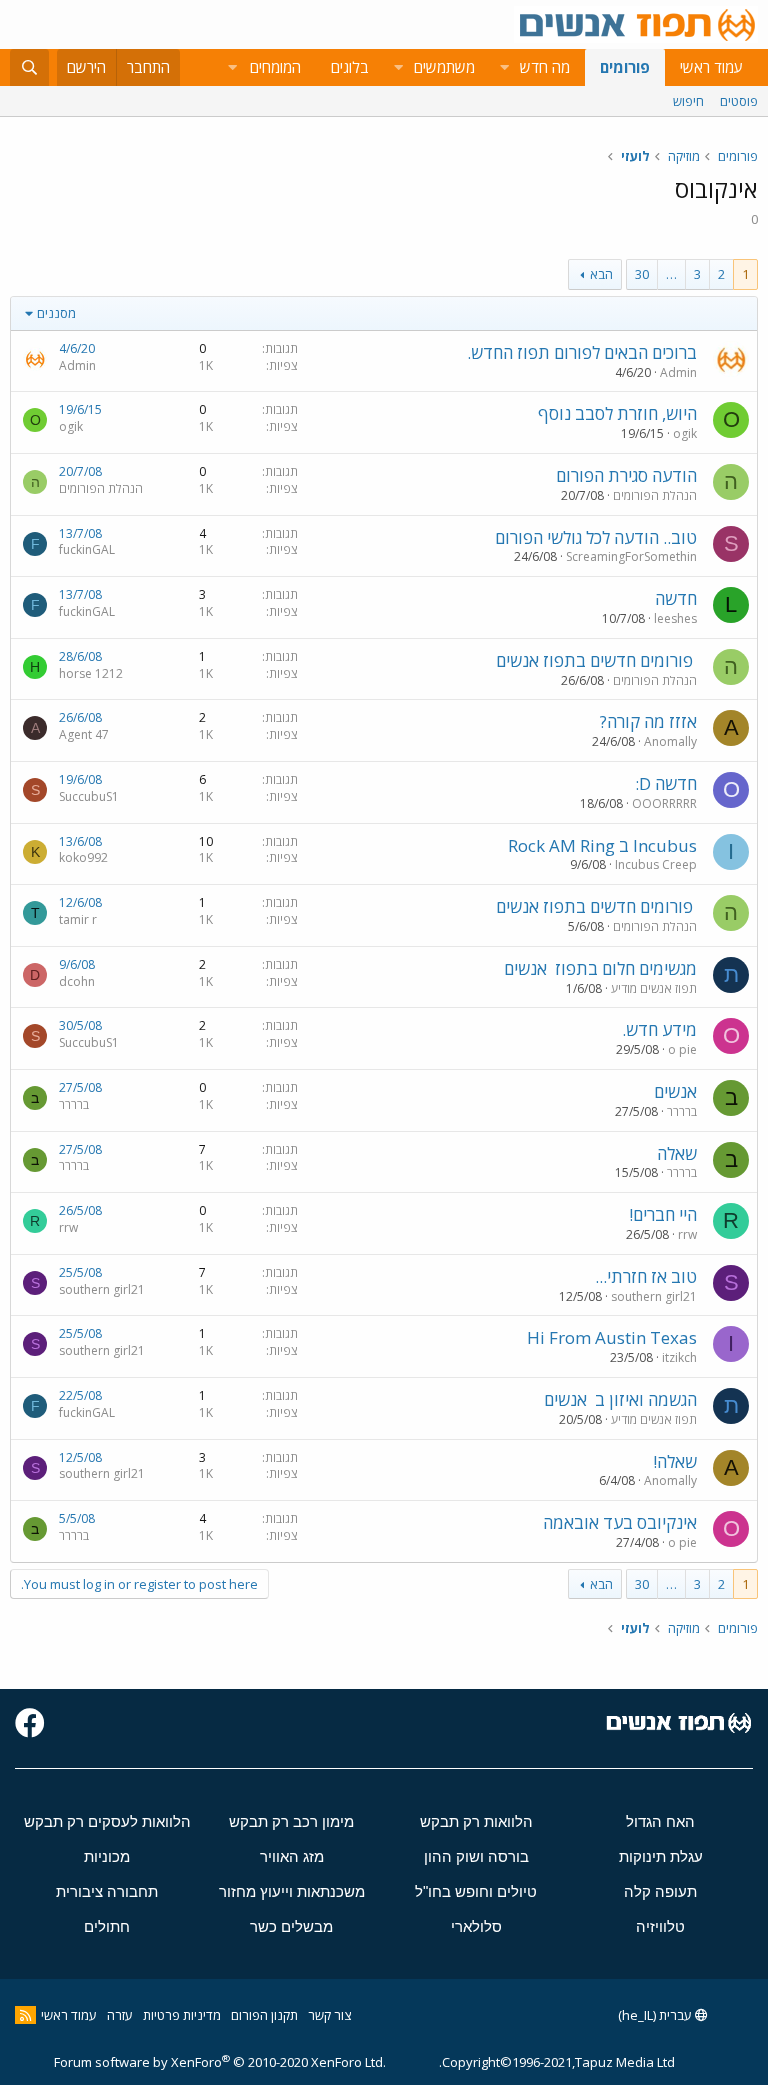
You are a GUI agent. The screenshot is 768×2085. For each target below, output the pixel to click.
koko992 (83, 857)
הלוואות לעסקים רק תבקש (107, 1821)
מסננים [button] (56, 313)
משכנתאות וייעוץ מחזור (292, 1891)
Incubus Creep (656, 864)
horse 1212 (91, 673)
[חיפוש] (29, 67)
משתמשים (444, 67)
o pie (682, 1049)
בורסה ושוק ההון (476, 1856)
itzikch (679, 1357)
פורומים (625, 67)
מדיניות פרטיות (182, 2015)
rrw (687, 1234)
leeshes (675, 618)
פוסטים (739, 101)
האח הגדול (660, 1821)
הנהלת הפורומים (655, 495)
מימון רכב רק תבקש (291, 1821)
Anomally (670, 741)
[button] (504, 67)
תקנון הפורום (264, 2015)
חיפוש (688, 101)
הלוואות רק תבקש (476, 1821)
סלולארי (476, 1926)
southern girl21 (654, 1296)
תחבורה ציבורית (107, 1891)
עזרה (120, 2015)
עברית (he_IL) (656, 2015)
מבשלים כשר (291, 1926)
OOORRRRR (664, 803)
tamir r (78, 919)
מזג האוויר (292, 1856)
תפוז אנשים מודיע (654, 988)
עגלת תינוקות (661, 1856)
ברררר (682, 1111)
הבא (601, 274)
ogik (685, 433)
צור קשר (329, 2015)
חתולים (107, 1926)
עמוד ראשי (711, 67)
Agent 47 (84, 734)
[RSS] (25, 2015)
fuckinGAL (87, 549)
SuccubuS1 (89, 796)
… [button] (671, 274)
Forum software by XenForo (220, 2062)
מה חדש (545, 67)
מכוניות (107, 1856)
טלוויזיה (660, 1926)
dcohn (77, 981)
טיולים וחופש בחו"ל (476, 1891)
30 (642, 274)
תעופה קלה (660, 1891)
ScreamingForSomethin (631, 556)
